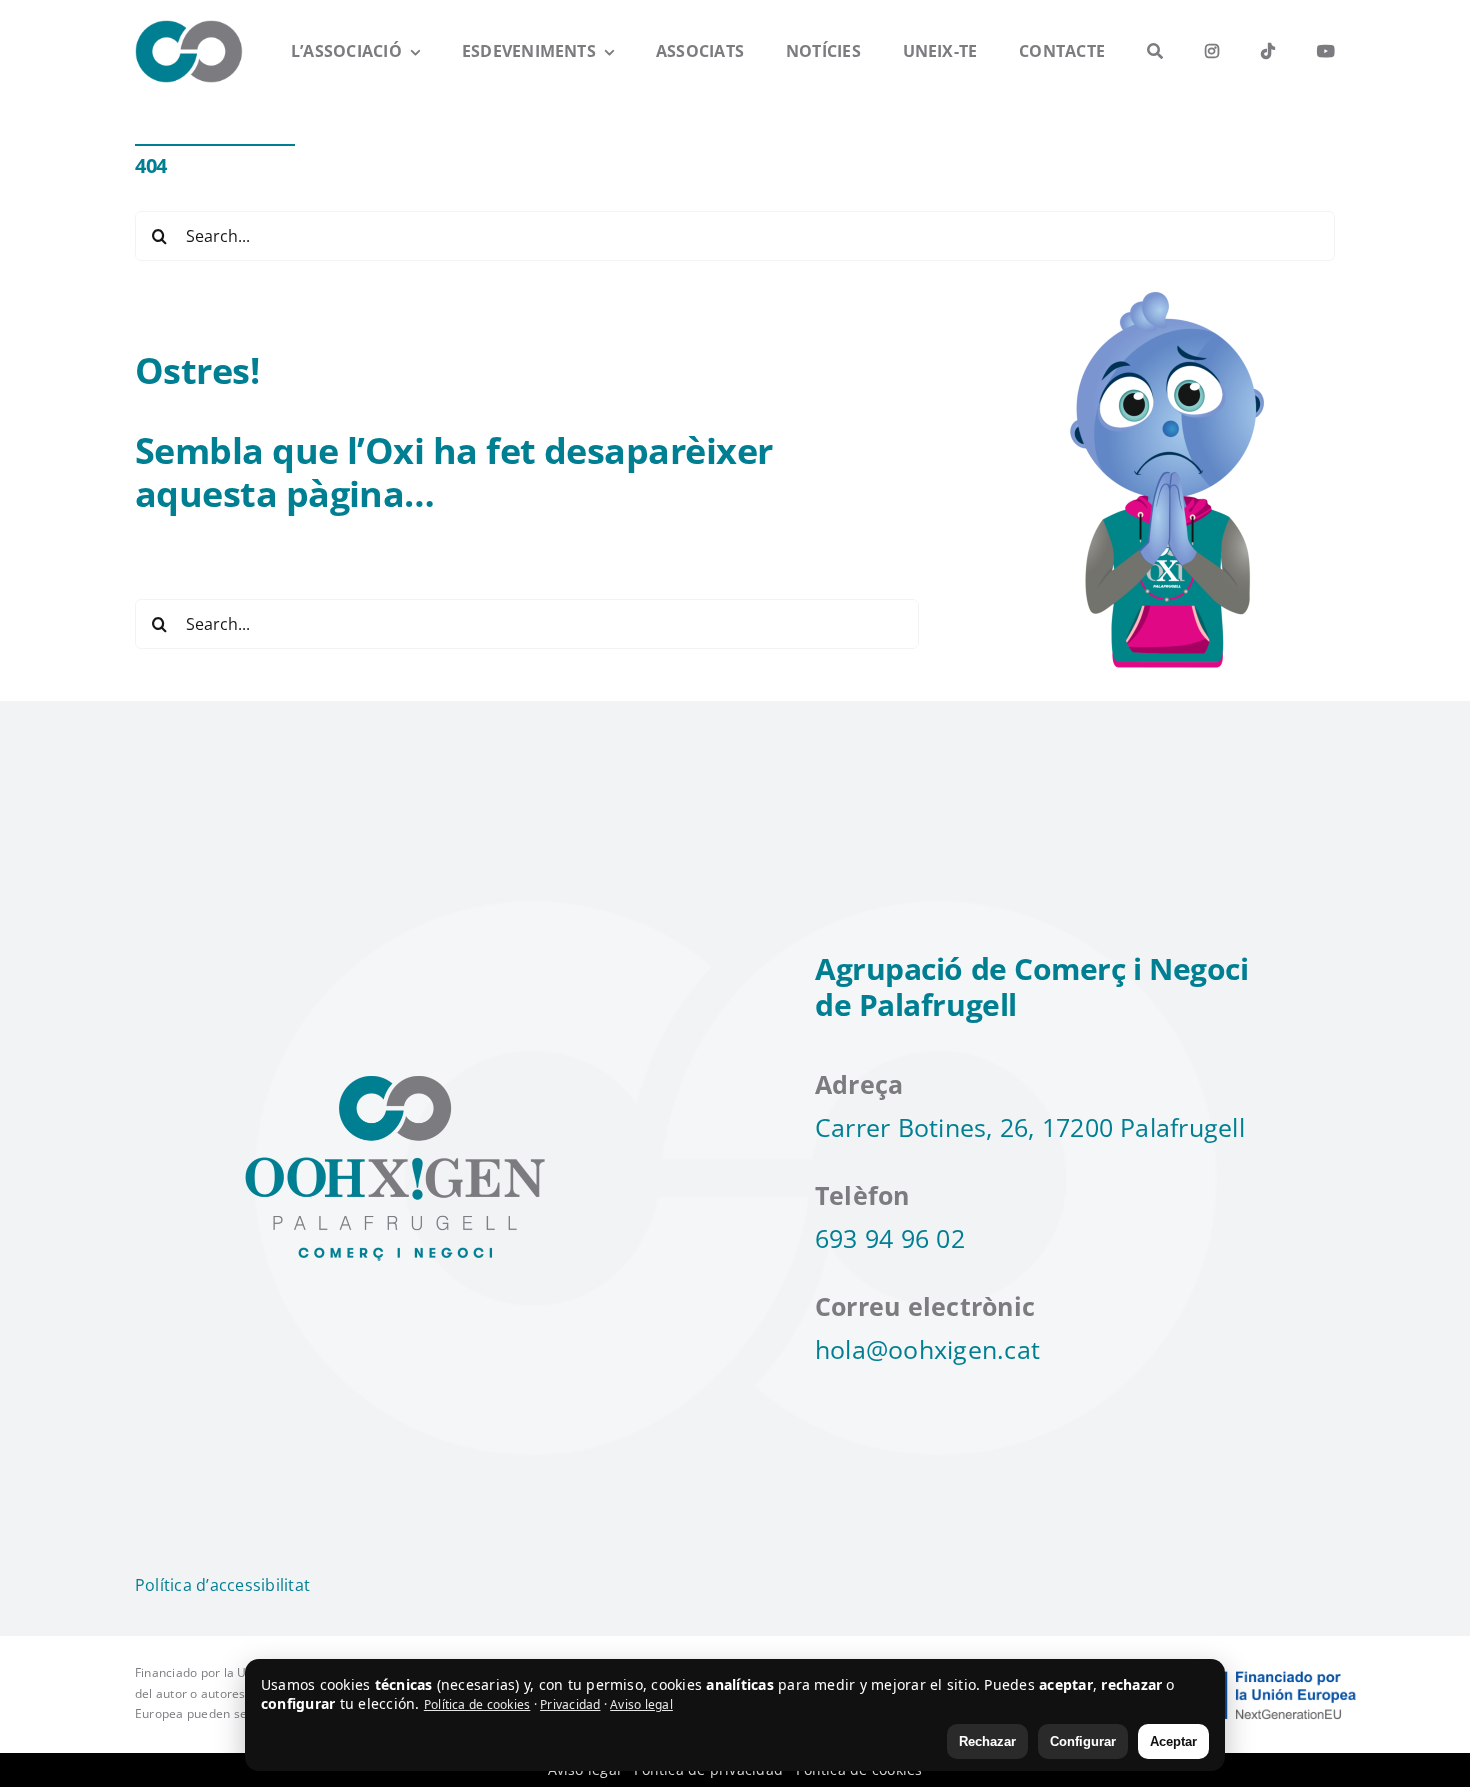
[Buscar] (1155, 52)
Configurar (1083, 1741)
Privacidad (570, 1704)
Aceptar (1173, 1741)
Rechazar (987, 1741)
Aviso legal (641, 1704)
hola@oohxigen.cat (927, 1349)
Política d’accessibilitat (222, 1585)
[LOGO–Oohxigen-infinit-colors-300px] (189, 28)
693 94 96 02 (890, 1238)
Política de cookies (477, 1704)
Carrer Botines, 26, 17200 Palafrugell (1030, 1127)
